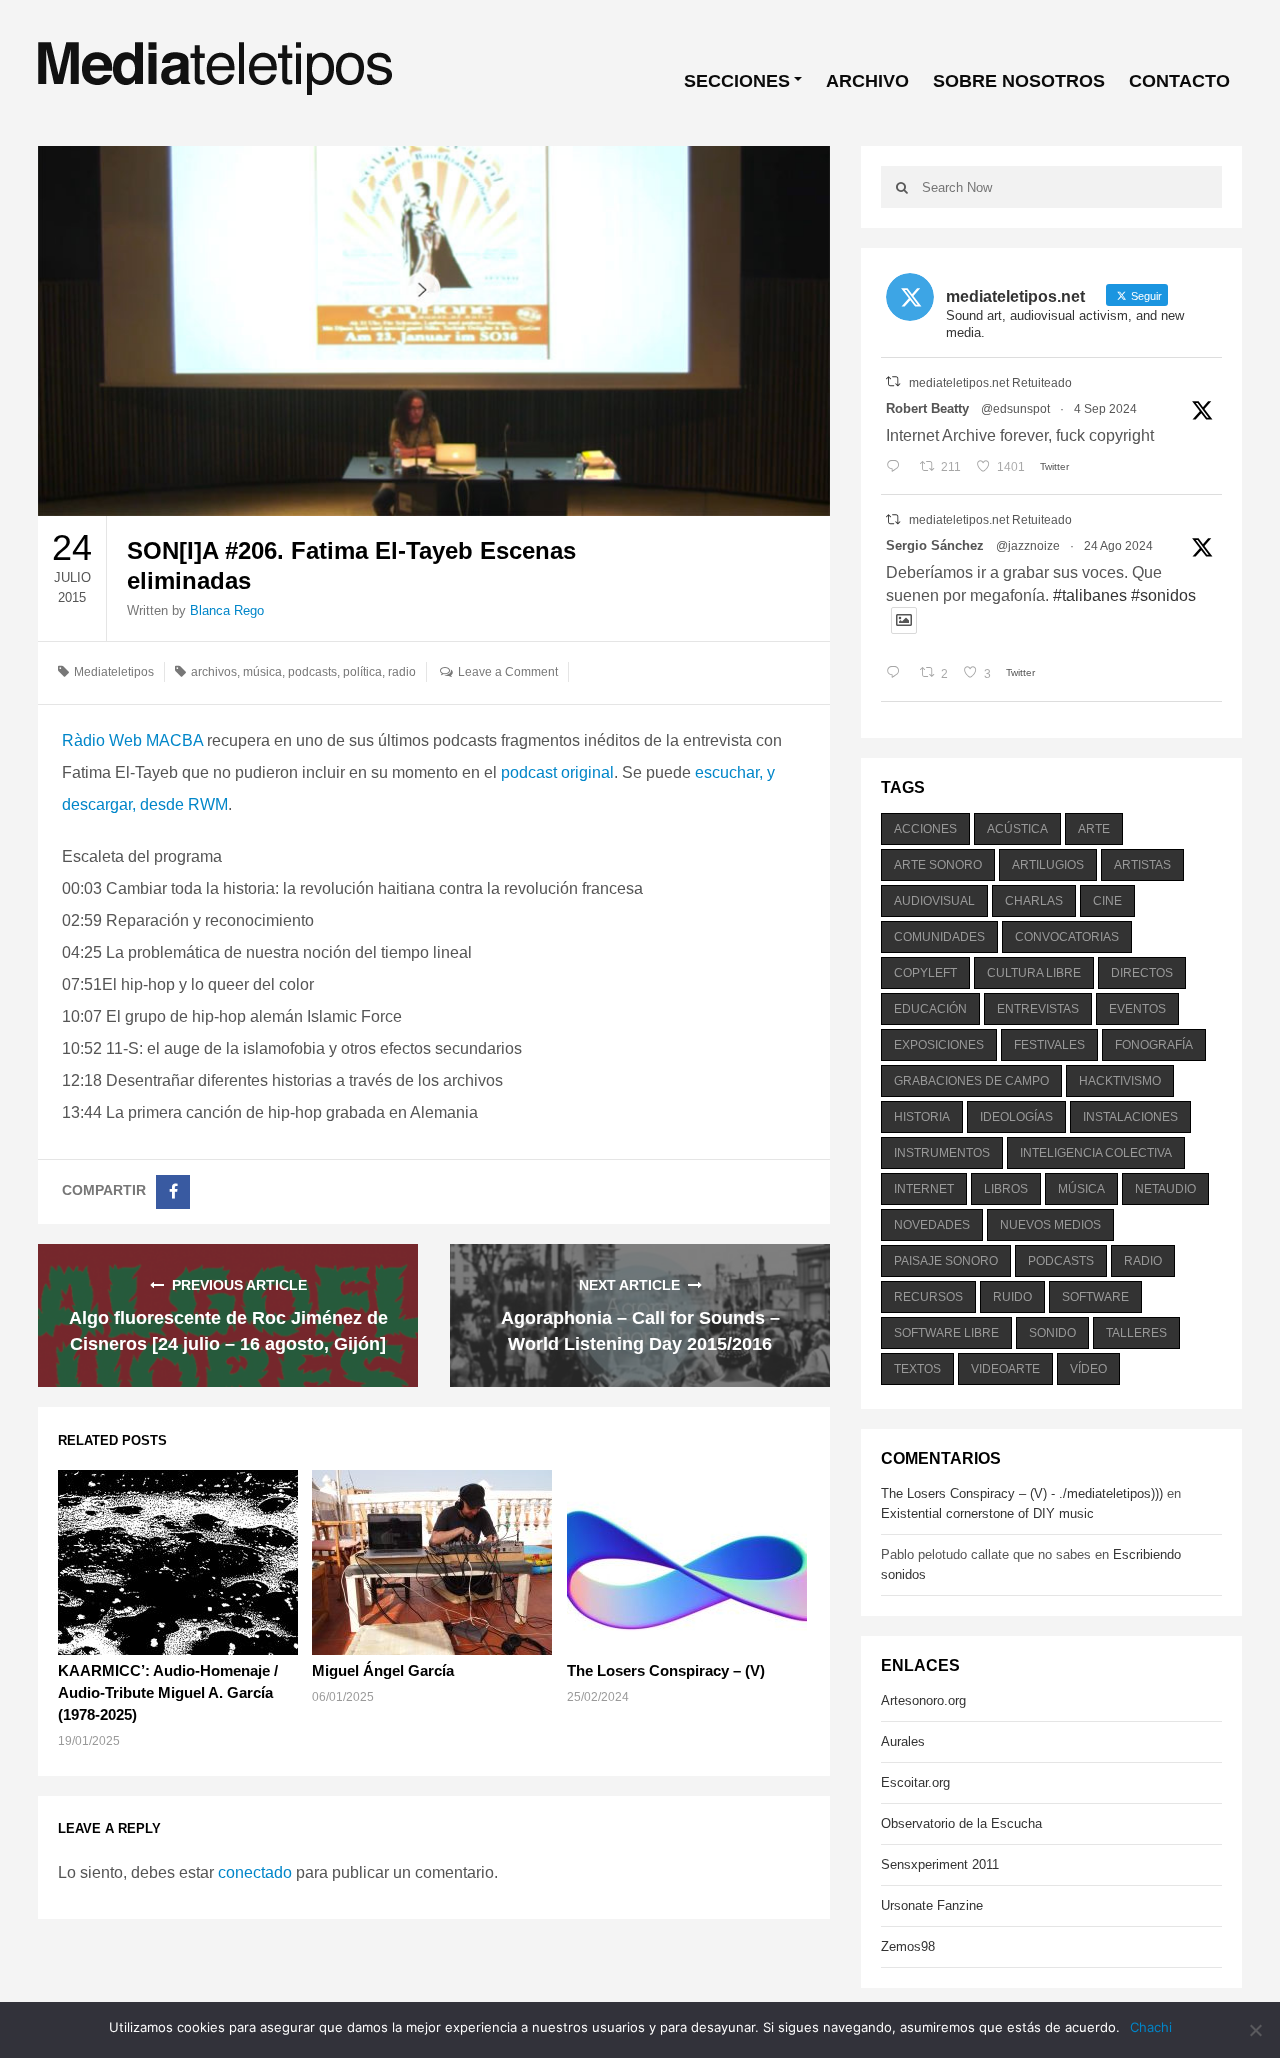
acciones (925, 829)
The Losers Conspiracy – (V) (666, 1670)
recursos (928, 1297)
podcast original (557, 772)
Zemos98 (908, 1946)
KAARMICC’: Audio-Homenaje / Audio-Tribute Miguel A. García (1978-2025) (168, 1692)
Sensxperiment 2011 (940, 1864)
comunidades (939, 937)
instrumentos (942, 1153)
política (362, 672)
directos (1142, 973)
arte (1094, 829)
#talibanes (1090, 595)
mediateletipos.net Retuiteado (990, 383)
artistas (1142, 865)
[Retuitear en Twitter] (893, 381)
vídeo (1088, 1369)
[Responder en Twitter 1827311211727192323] (897, 674)
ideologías (1016, 1117)
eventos (1137, 1009)
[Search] (901, 187)
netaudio (1165, 1189)
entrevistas (1038, 1009)
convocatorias (1067, 937)
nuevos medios (1050, 1225)
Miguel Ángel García (383, 1670)
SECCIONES (737, 81)
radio (402, 672)
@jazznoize (1028, 546)
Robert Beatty (927, 408)
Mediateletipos (114, 672)
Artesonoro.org (923, 1700)
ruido (1012, 1297)
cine (1107, 901)
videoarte (1005, 1369)
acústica (1017, 829)
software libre (946, 1333)
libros (1006, 1189)
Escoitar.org (915, 1782)
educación (930, 1009)
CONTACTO (1179, 81)
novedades (932, 1225)
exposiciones (939, 1045)
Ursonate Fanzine (932, 1905)
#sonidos (1163, 595)
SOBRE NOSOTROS (1019, 81)
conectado (255, 1872)
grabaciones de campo (971, 1081)
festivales (1049, 1045)
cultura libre (1034, 973)
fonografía (1154, 1045)
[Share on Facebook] (173, 1192)
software (1095, 1297)
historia (922, 1117)
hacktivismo (1120, 1081)
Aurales (903, 1741)
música (262, 672)
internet (924, 1189)
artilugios (1048, 865)
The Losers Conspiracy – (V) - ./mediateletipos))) (1022, 1493)
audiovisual (934, 901)
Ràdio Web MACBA (132, 740)
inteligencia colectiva (1096, 1153)
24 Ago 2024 (1118, 546)
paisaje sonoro (946, 1261)
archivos (214, 672)
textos (917, 1369)
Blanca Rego (227, 610)
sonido (1052, 1333)
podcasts (312, 672)
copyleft (925, 973)
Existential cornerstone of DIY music (987, 1513)
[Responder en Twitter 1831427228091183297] (897, 467)
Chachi (1151, 2027)
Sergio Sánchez (935, 545)
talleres (1136, 1333)
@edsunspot (1015, 409)
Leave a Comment (508, 672)
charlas (1034, 901)
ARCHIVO (867, 81)
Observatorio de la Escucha (961, 1823)
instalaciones (1130, 1117)
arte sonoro (938, 865)
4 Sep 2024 (1105, 409)
